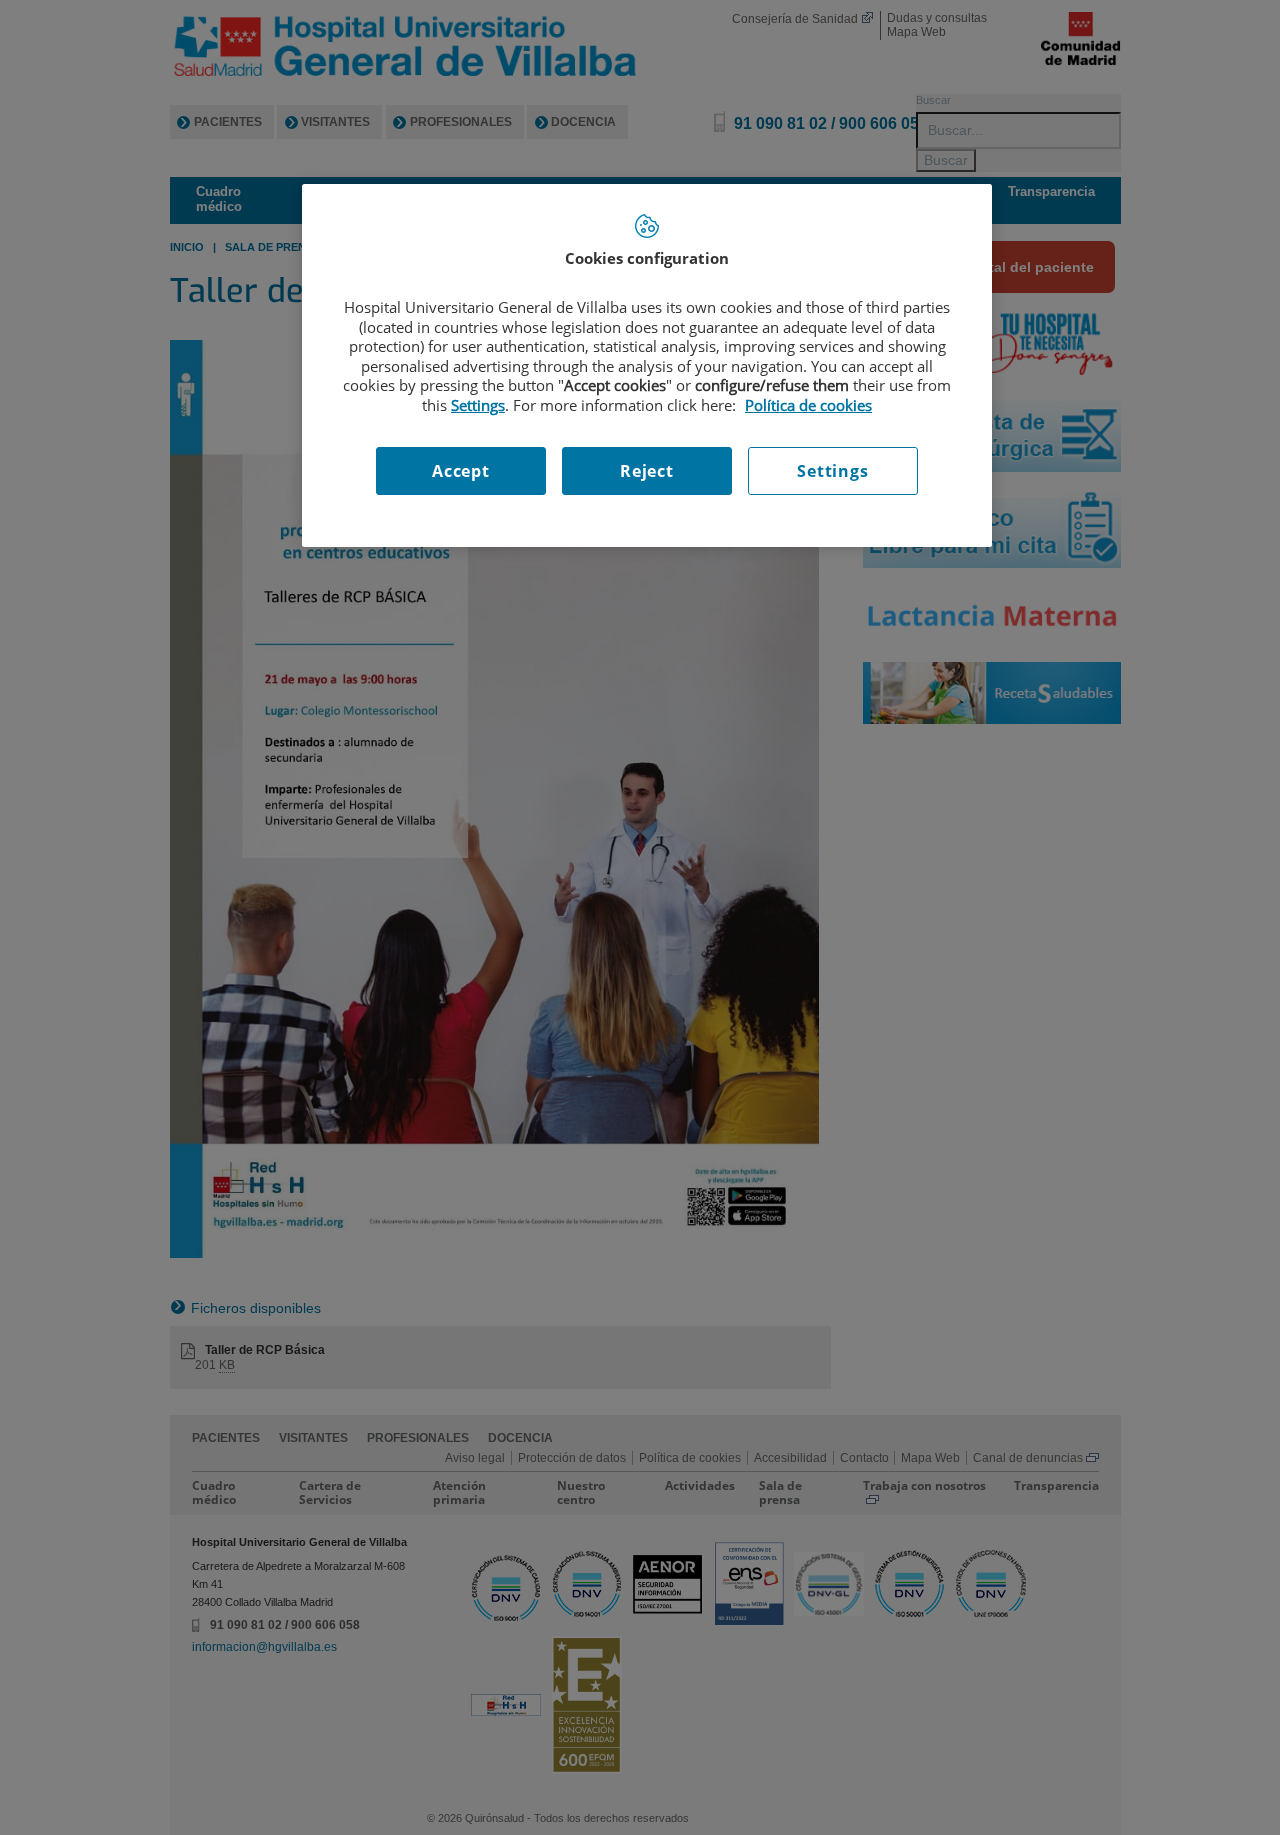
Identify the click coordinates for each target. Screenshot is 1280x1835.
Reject (647, 471)
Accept (461, 471)
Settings (832, 471)
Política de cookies (808, 405)
